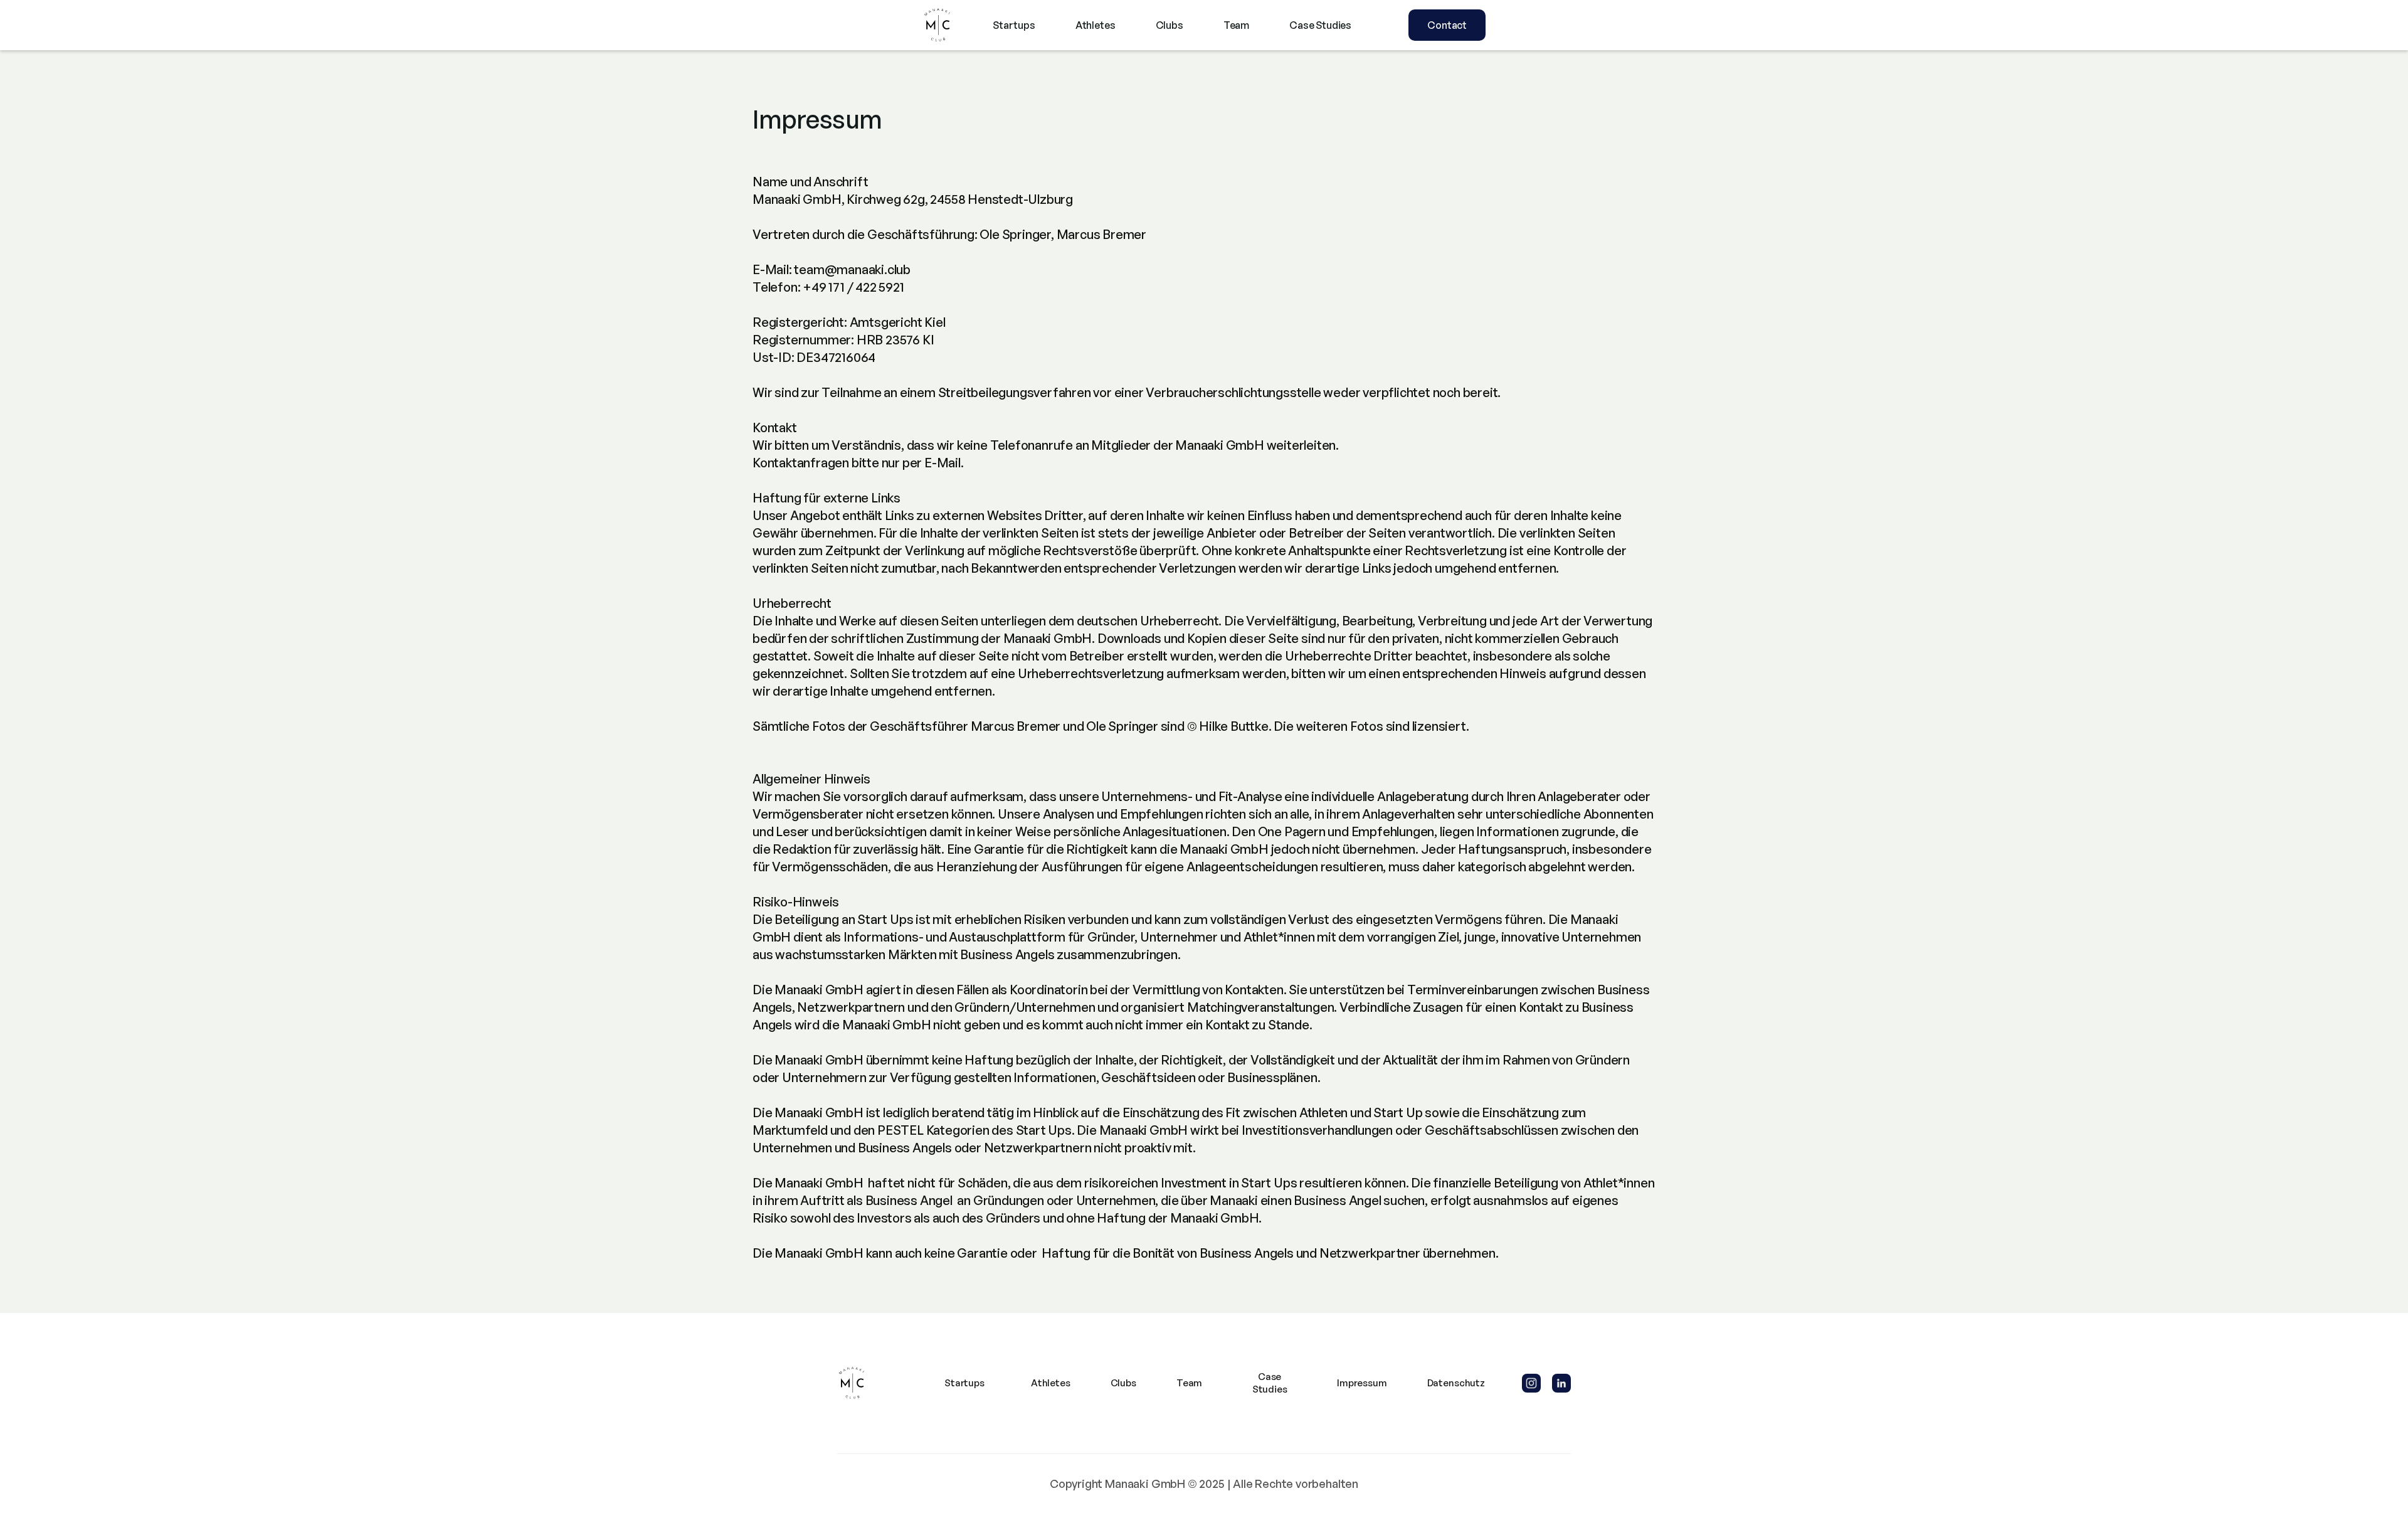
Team (1236, 25)
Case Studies (1320, 25)
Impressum (1362, 1383)
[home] (937, 25)
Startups (1014, 25)
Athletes (1096, 25)
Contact (1447, 25)
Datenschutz (1456, 1383)
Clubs (1170, 25)
